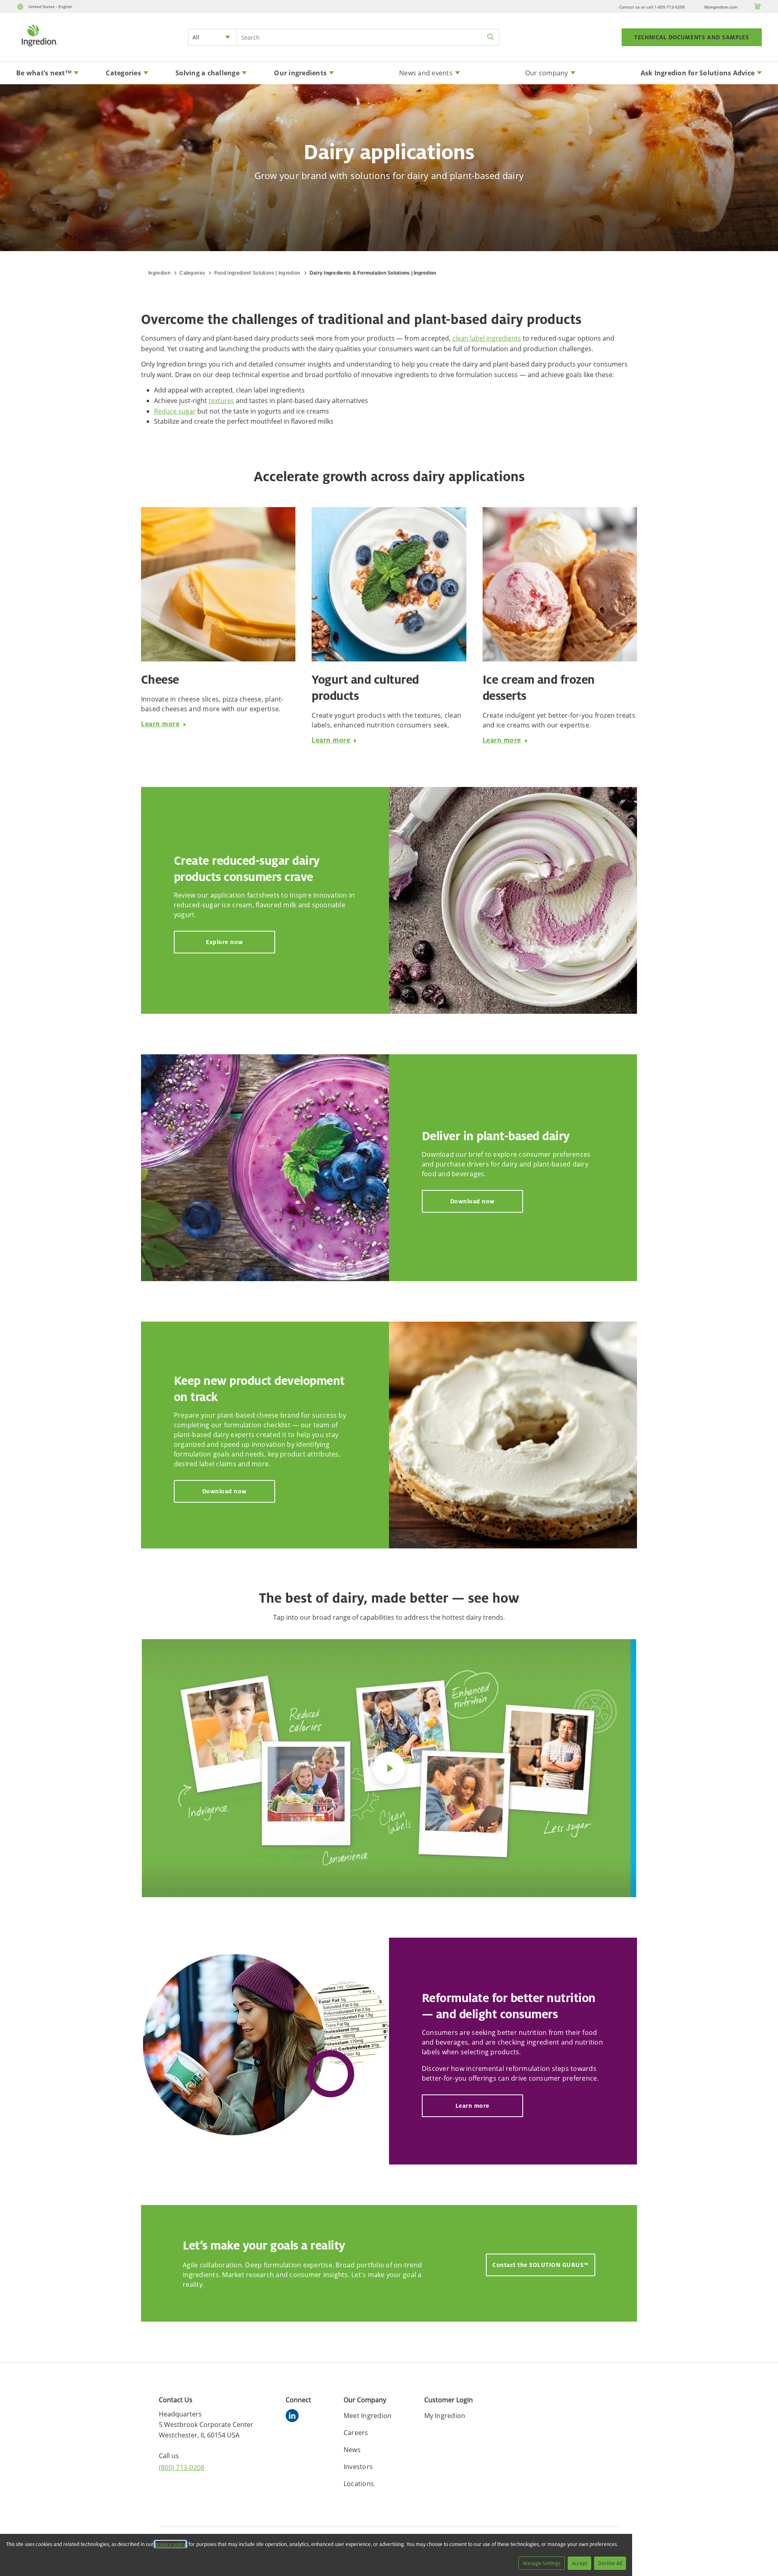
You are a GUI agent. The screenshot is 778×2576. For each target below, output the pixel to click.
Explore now (224, 942)
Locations (359, 2484)
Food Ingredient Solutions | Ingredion (258, 273)
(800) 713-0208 (182, 2467)
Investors (358, 2467)
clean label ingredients (487, 338)
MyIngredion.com (721, 7)
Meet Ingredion (368, 2416)
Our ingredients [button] (300, 73)
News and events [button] (426, 73)
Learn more (160, 724)
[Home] (39, 47)
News (352, 2450)
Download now (472, 1201)
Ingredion (159, 273)
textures (221, 401)
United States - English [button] (50, 6)
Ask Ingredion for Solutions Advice (698, 73)
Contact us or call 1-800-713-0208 (652, 7)
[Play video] (389, 1768)
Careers (356, 2433)
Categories (192, 273)
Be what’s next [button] (44, 73)
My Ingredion (445, 2416)
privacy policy (170, 2544)
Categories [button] (123, 73)
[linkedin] (294, 2417)
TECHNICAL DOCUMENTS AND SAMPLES (692, 37)
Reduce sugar (175, 411)
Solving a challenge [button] (207, 73)
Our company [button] (547, 73)
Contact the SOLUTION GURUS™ (541, 2265)
